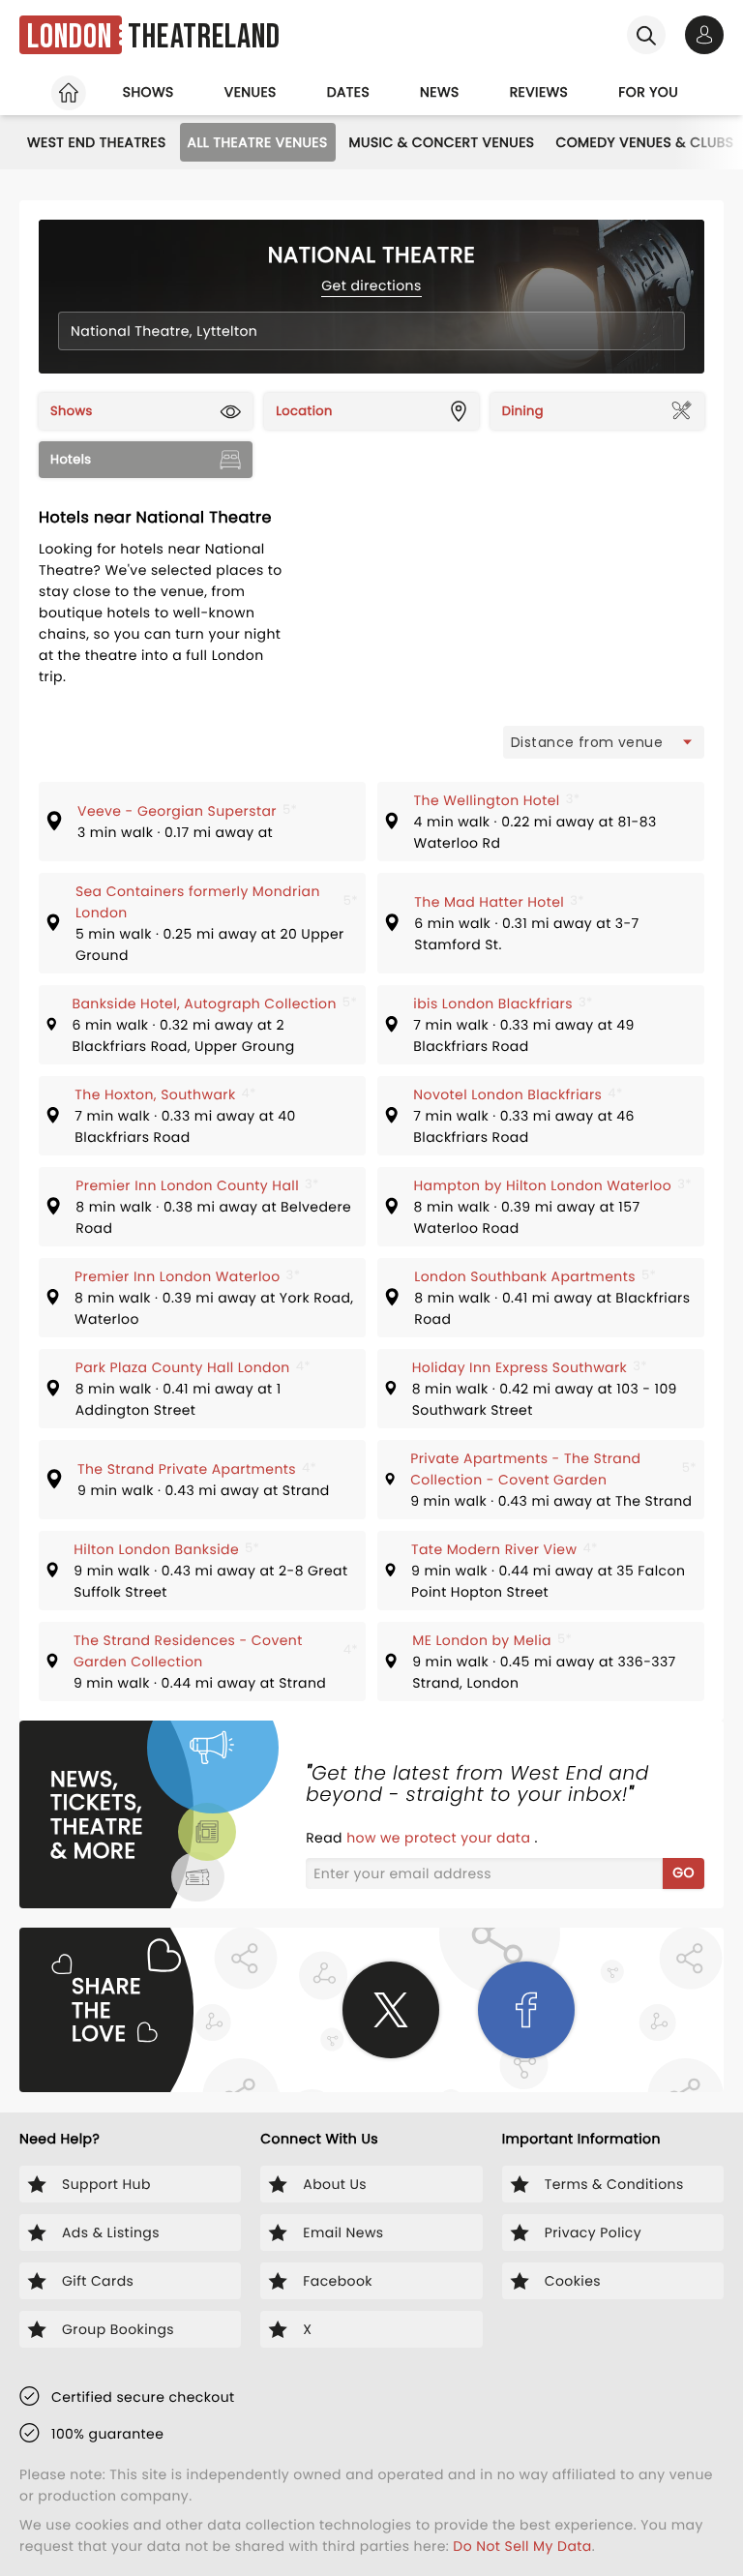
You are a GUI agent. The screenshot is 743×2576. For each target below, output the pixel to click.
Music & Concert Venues (442, 142)
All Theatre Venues (258, 142)
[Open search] (646, 35)
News (440, 92)
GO (684, 1872)
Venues (251, 92)
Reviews (539, 92)
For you (648, 92)
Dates (348, 92)
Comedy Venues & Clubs (644, 142)
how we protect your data (440, 1838)
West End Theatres (97, 142)
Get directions (371, 285)
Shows (149, 92)
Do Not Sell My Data (522, 2546)
